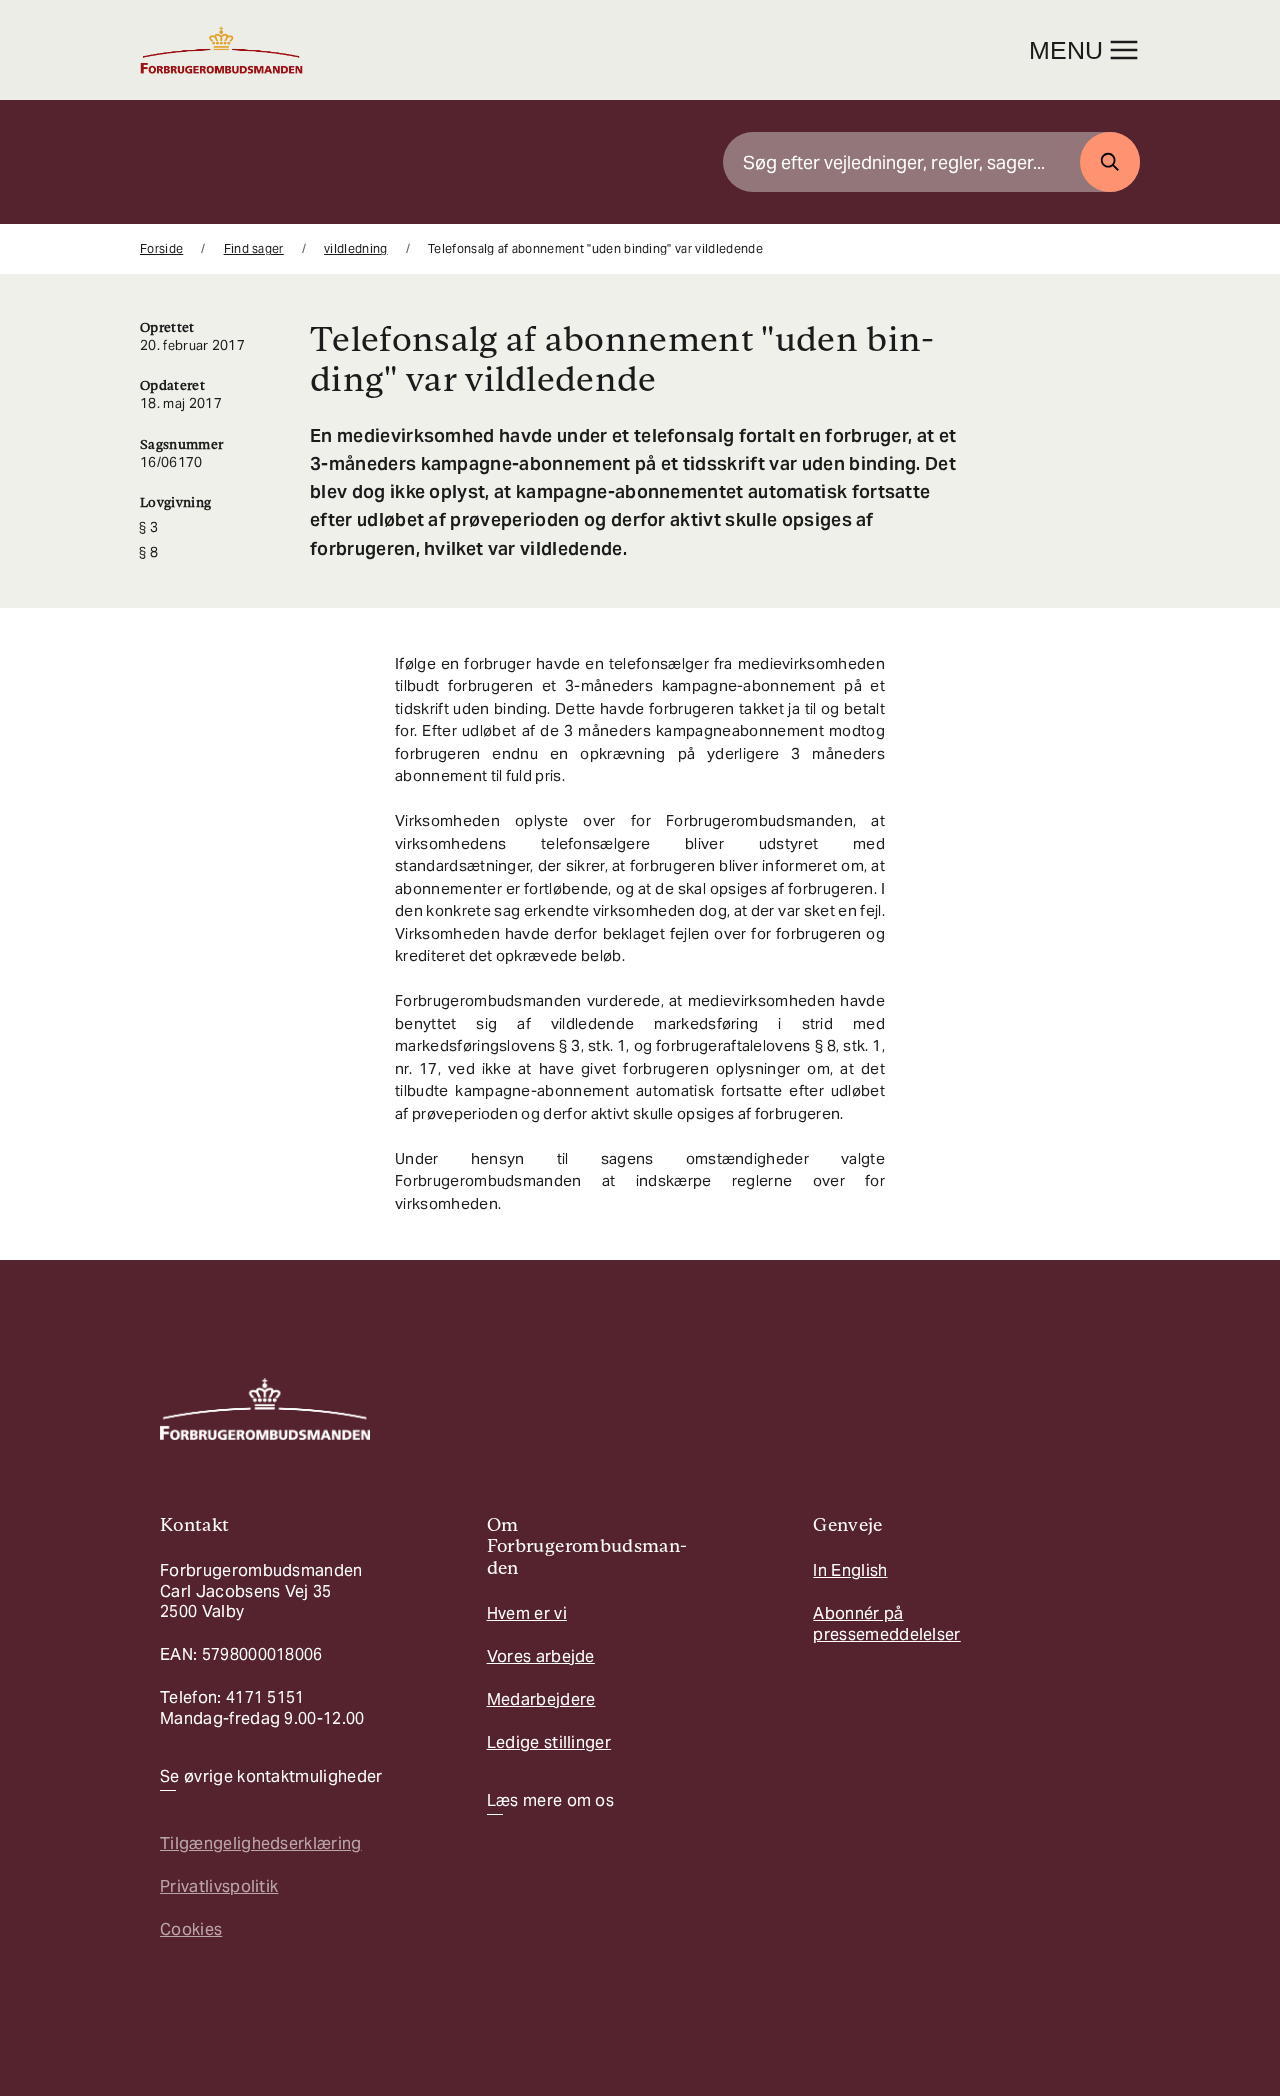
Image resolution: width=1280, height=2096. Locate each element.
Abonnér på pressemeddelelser (886, 1623)
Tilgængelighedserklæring (261, 1843)
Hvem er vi (527, 1613)
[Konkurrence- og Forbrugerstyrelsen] (221, 50)
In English (850, 1570)
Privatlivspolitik (219, 1886)
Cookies (191, 1929)
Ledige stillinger (549, 1742)
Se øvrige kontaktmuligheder (271, 1777)
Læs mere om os (550, 1801)
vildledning (356, 248)
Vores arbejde (541, 1656)
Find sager (254, 248)
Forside (161, 248)
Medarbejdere (541, 1699)
